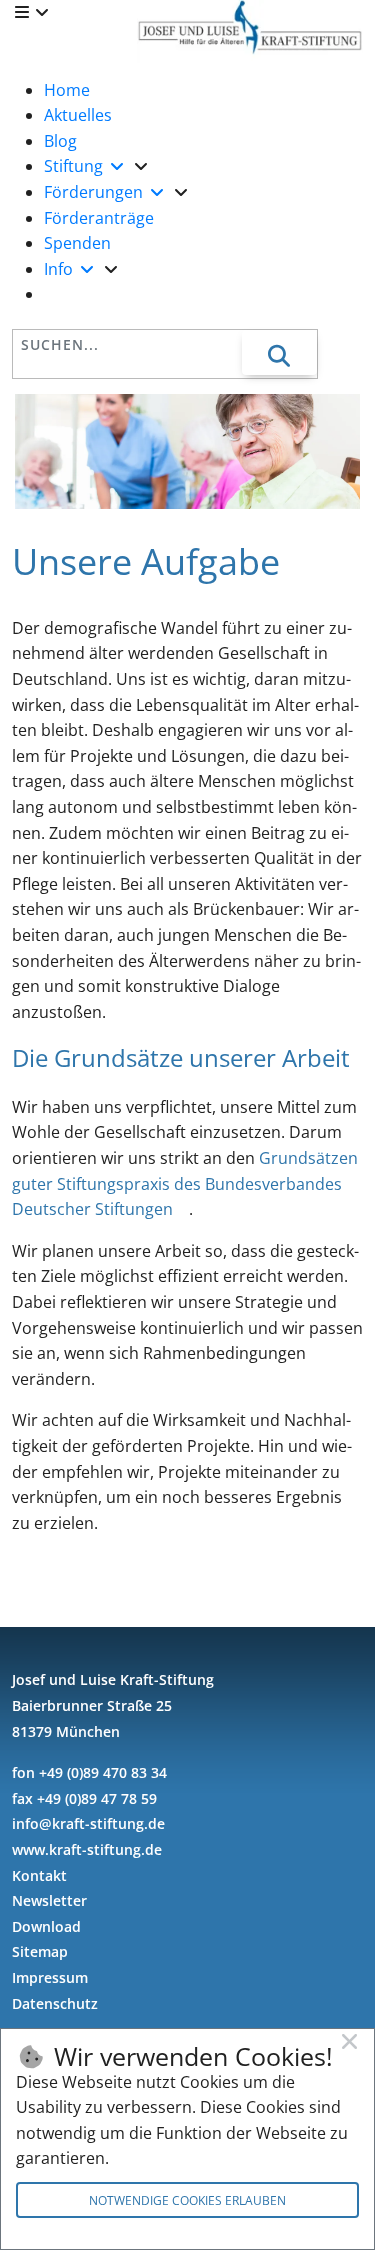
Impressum (50, 1977)
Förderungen (95, 192)
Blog (60, 141)
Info (60, 269)
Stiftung (75, 166)
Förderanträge (99, 218)
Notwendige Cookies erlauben (187, 2200)
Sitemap (40, 1951)
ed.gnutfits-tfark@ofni (88, 1823)
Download (46, 1926)
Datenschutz (55, 2003)
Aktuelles (78, 115)
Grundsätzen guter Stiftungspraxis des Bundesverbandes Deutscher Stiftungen (185, 1183)
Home (67, 90)
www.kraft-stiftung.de (87, 1849)
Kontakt (39, 1875)
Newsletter (49, 1900)
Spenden (77, 243)
